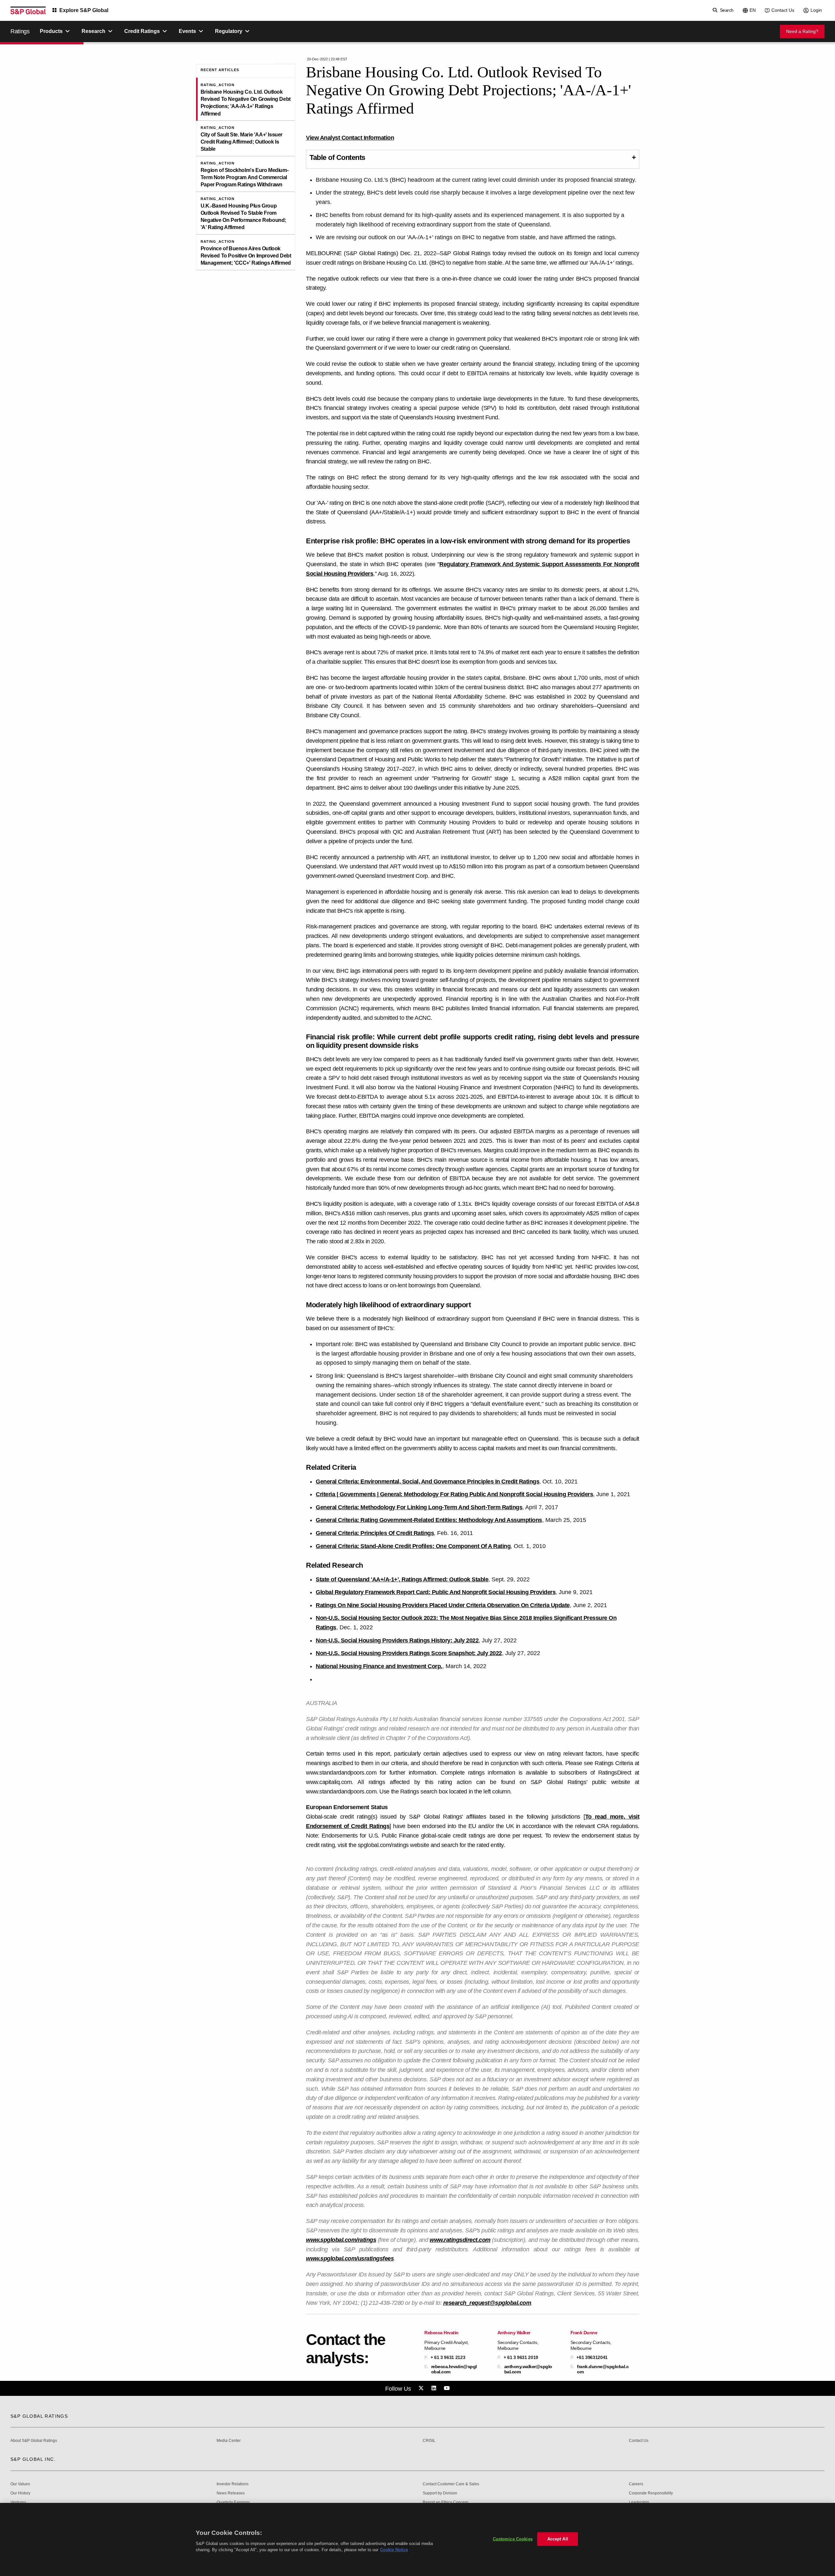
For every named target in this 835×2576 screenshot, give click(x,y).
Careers (636, 2484)
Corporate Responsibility (651, 2493)
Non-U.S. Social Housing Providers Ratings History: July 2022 (397, 1640)
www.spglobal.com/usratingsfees (350, 2258)
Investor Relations (233, 2484)
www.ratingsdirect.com (460, 2240)
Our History (20, 2493)
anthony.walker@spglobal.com (528, 2369)
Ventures (18, 2502)
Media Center (229, 2441)
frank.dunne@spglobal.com (603, 2369)
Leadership (639, 2502)
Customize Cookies (513, 2539)
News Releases (231, 2493)
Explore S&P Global (84, 10)
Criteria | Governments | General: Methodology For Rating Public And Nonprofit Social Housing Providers (454, 1494)
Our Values (20, 2484)
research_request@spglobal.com (487, 2303)
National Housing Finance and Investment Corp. (379, 1666)
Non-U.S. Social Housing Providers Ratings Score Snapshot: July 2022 (409, 1653)
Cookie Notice (394, 2550)
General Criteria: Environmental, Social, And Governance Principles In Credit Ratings (427, 1482)
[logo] (28, 10)
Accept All (558, 2539)
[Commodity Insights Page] (422, 2388)
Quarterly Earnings (233, 2502)
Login (816, 10)
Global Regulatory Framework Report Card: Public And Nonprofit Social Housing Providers (436, 1592)
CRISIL (429, 2441)
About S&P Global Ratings (34, 2441)
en (753, 10)
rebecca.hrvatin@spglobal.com (454, 2369)
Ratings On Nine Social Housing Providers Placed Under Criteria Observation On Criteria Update (443, 1605)
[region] (417, 2539)
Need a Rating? (802, 31)
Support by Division (440, 2493)
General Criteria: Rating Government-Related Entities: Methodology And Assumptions (429, 1520)
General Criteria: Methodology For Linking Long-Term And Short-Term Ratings (419, 1507)
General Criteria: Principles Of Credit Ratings (375, 1533)
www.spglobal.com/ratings (341, 2240)
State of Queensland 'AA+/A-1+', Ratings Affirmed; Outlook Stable (402, 1579)
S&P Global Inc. (33, 2459)
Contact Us (783, 10)
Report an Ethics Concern (446, 2502)
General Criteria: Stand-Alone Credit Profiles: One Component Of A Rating (413, 1546)
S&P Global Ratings (39, 2416)
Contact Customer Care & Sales (451, 2484)
